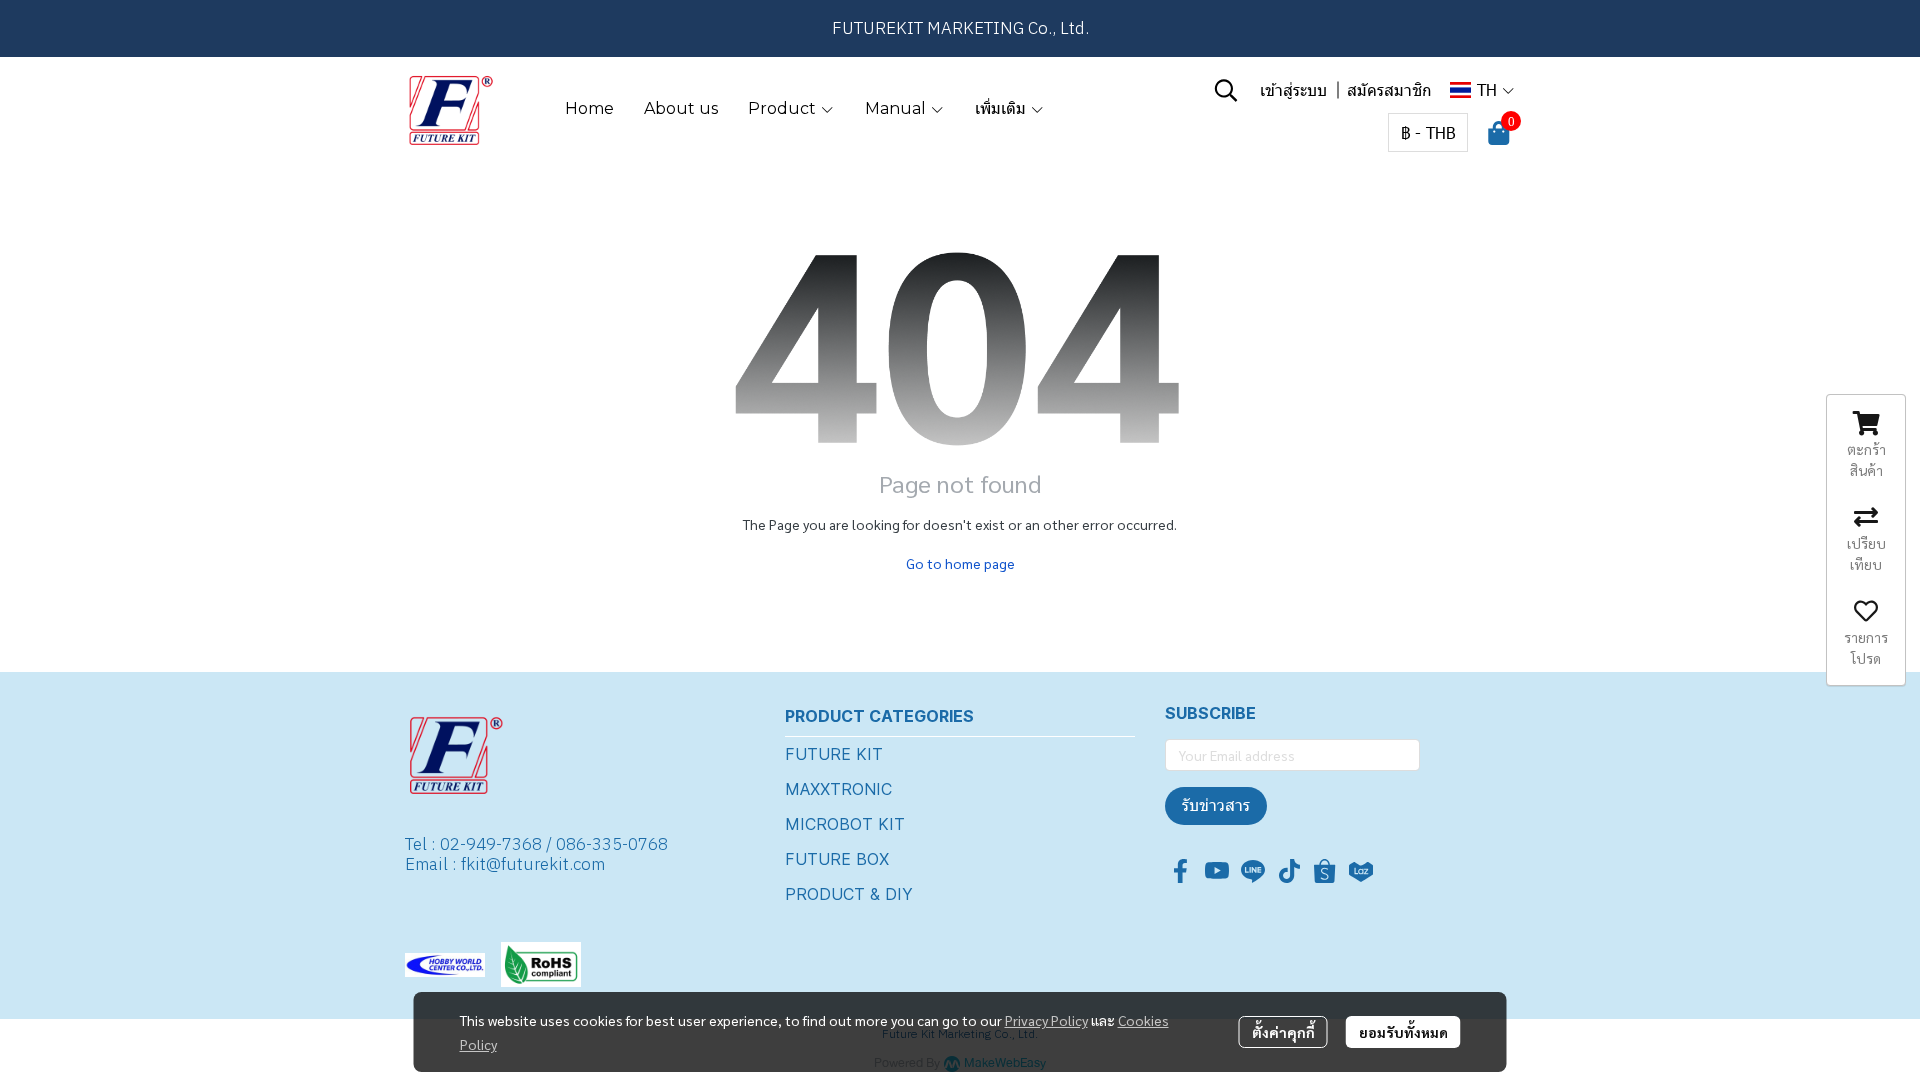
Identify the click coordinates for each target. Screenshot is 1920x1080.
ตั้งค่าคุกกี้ (1283, 1032)
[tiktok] (1289, 871)
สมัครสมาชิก (1389, 89)
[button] (1226, 90)
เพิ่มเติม (1002, 108)
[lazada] (1361, 871)
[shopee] (1325, 871)
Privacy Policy (1046, 1020)
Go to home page (960, 563)
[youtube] (1217, 871)
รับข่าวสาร (1216, 805)
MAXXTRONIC (838, 789)
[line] (1253, 871)
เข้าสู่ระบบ (1293, 89)
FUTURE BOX (837, 859)
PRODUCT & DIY (849, 894)
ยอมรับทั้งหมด (1403, 1032)
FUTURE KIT (834, 754)
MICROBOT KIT (845, 824)
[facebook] (1181, 871)
